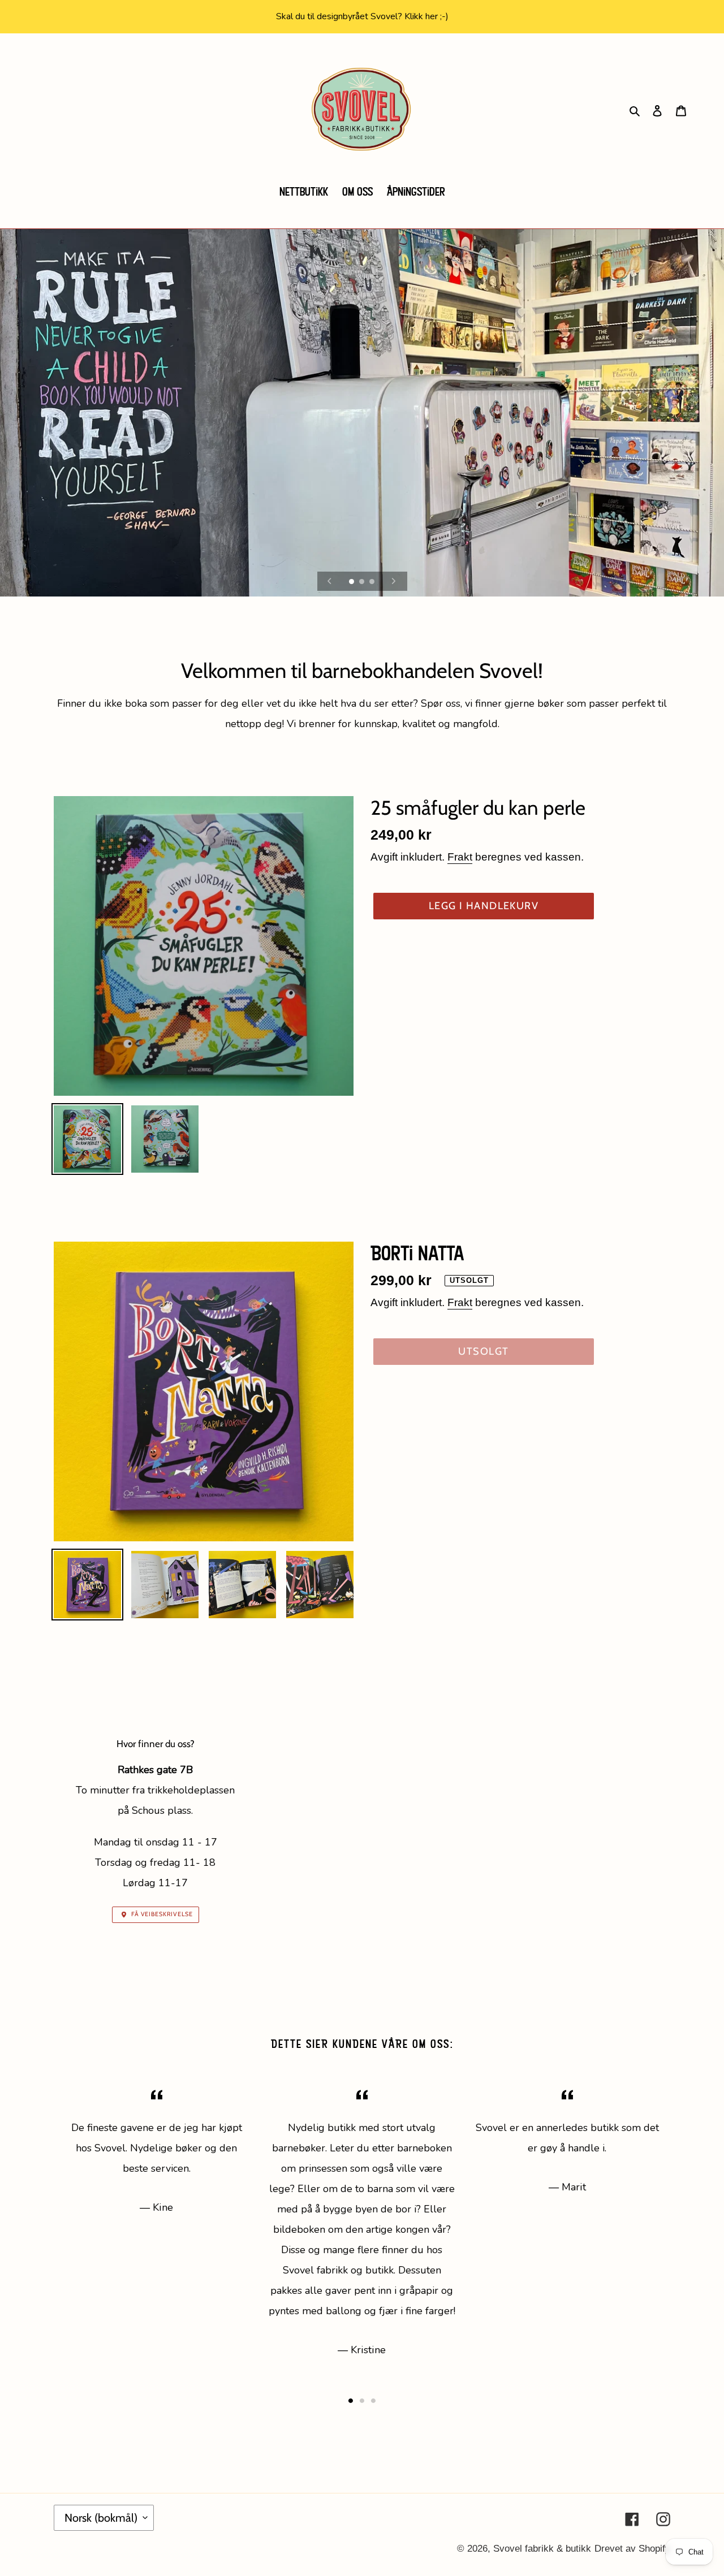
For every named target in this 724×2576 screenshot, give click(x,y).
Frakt (460, 857)
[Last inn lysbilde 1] (352, 582)
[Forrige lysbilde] (330, 581)
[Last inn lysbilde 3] (373, 582)
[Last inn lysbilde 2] (363, 582)
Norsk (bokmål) (101, 2518)
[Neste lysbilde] (394, 581)
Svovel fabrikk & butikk (542, 2549)
